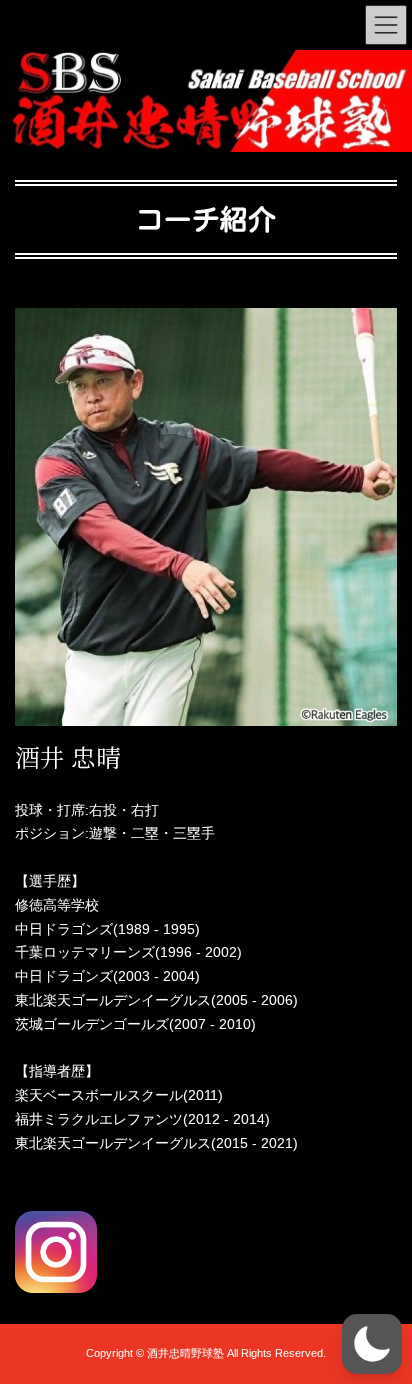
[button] (372, 1344)
